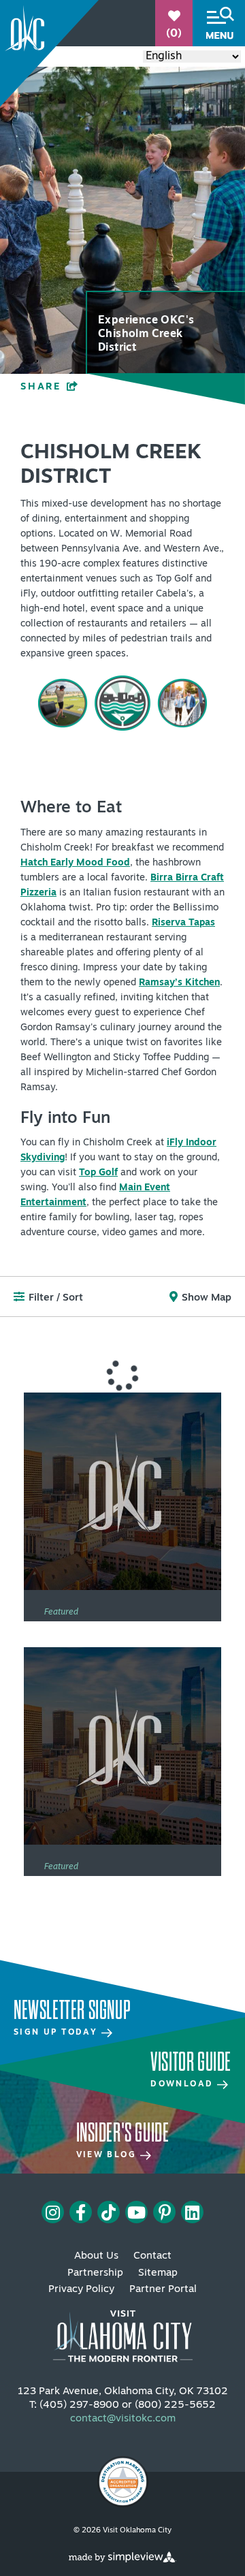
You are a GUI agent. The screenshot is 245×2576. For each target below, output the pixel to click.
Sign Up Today (58, 2033)
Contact (152, 2256)
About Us (96, 2256)
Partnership (95, 2273)
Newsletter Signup (72, 2010)
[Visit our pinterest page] (165, 2212)
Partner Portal (163, 2290)
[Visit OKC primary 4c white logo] (123, 2330)
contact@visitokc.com (123, 2419)
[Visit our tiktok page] (109, 2212)
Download (184, 2084)
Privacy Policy (81, 2290)
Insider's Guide (123, 2133)
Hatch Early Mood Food (75, 863)
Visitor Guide (191, 2062)
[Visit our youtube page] (136, 2212)
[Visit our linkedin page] (192, 2212)
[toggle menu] (219, 23)
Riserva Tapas (183, 923)
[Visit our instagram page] (53, 2212)
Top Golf (98, 1173)
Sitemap (158, 2273)
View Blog (108, 2155)
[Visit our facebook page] (81, 2212)
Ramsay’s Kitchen (179, 983)
